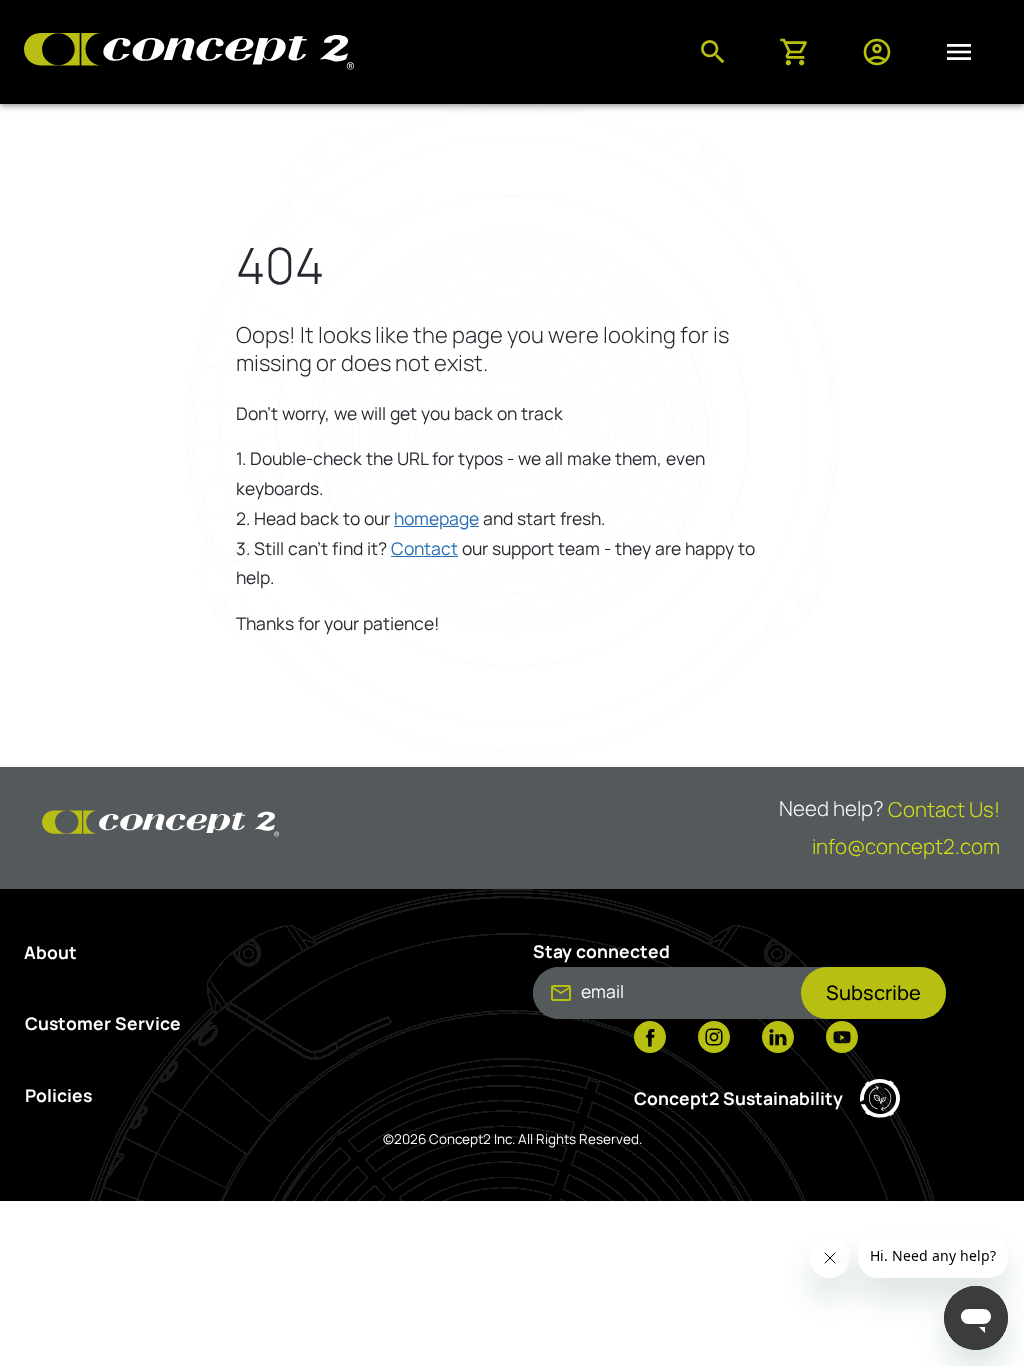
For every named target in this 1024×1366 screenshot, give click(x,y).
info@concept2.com (906, 846)
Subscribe (873, 992)
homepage (436, 518)
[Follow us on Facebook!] (650, 1039)
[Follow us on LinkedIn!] (778, 1039)
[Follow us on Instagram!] (714, 1039)
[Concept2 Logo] (189, 52)
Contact (424, 548)
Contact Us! (944, 809)
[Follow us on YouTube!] (842, 1039)
